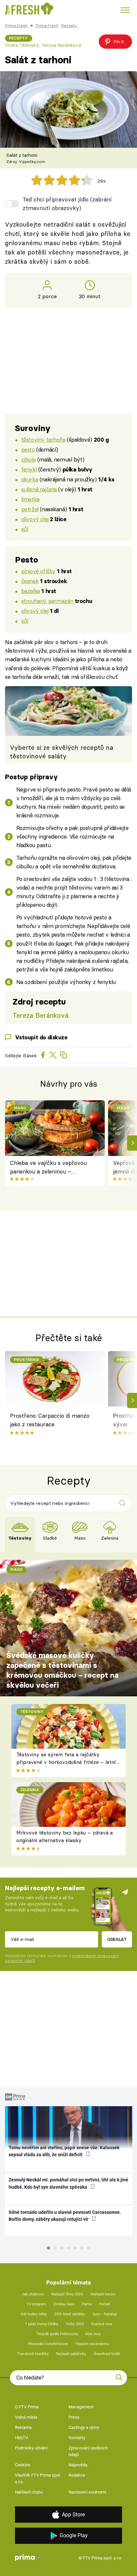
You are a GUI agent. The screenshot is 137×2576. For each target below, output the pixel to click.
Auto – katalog (105, 2314)
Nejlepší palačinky (71, 2354)
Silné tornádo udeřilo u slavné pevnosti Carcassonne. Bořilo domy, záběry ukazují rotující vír (65, 2216)
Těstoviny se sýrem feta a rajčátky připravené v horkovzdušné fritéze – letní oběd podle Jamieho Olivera (66, 1762)
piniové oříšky (38, 571)
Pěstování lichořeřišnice (48, 2344)
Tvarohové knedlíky (33, 2354)
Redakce (77, 2475)
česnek (30, 581)
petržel (30, 509)
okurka (30, 479)
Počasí (105, 2304)
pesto (28, 449)
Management (81, 2407)
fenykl (29, 469)
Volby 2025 (75, 2324)
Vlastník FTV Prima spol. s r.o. (38, 2478)
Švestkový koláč (107, 2354)
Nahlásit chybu (29, 2492)
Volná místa (26, 2417)
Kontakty (77, 2438)
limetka (30, 499)
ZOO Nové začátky (69, 2314)
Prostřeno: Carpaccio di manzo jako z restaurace (50, 1420)
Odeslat (117, 1939)
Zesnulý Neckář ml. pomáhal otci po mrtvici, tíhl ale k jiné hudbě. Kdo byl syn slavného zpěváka (68, 2183)
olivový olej (35, 519)
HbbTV (21, 2438)
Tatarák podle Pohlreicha (57, 2334)
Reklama (23, 2427)
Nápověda (78, 2465)
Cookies (23, 2465)
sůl (25, 529)
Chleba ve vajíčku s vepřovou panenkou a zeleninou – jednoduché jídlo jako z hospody (51, 1168)
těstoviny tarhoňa (43, 439)
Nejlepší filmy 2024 (67, 2294)
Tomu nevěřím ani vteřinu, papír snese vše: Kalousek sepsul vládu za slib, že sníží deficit (64, 2151)
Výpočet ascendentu (92, 2344)
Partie (87, 2304)
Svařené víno (102, 2324)
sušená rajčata (39, 489)
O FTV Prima (27, 2407)
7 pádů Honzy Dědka (42, 2324)
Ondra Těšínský (22, 45)
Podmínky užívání (31, 2448)
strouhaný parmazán (47, 601)
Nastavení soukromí (87, 2492)
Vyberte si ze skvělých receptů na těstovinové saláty (62, 752)
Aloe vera (93, 2334)
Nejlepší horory (103, 2294)
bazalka (31, 591)
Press (74, 2417)
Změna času (64, 2304)
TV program (36, 2304)
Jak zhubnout (33, 2294)
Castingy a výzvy (84, 2427)
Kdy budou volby (34, 2314)
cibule (28, 459)
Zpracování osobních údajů (88, 2451)
